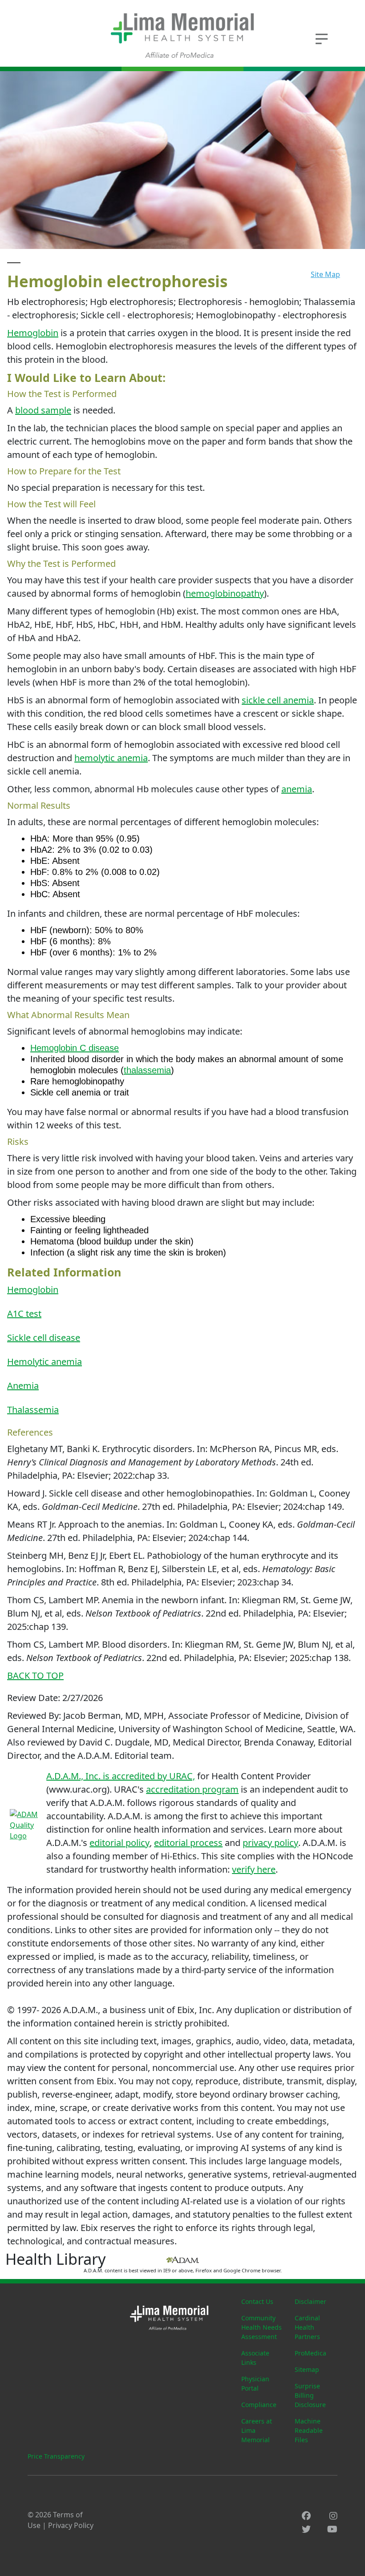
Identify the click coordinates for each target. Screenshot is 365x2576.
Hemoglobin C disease (75, 1048)
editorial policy (120, 1843)
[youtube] (332, 2529)
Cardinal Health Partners (307, 2327)
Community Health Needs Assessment (262, 2327)
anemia (297, 789)
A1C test (24, 1314)
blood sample (43, 410)
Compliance (259, 2405)
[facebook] (306, 2516)
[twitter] (306, 2529)
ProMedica (310, 2353)
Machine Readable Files (309, 2430)
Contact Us (257, 2301)
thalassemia (147, 1070)
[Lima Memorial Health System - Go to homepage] (182, 36)
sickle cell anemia (278, 700)
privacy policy (270, 1843)
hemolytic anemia (111, 758)
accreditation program (192, 1789)
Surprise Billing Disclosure (310, 2395)
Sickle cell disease (44, 1338)
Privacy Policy (71, 2525)
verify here (254, 1869)
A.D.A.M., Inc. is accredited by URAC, (121, 1776)
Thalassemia (33, 1410)
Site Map (325, 274)
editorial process (188, 1843)
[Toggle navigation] (321, 38)
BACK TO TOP (35, 1675)
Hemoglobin (33, 333)
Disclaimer (310, 2301)
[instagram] (333, 2516)
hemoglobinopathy (225, 593)
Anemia (23, 1386)
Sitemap (307, 2369)
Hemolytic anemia (45, 1362)
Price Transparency (56, 2456)
